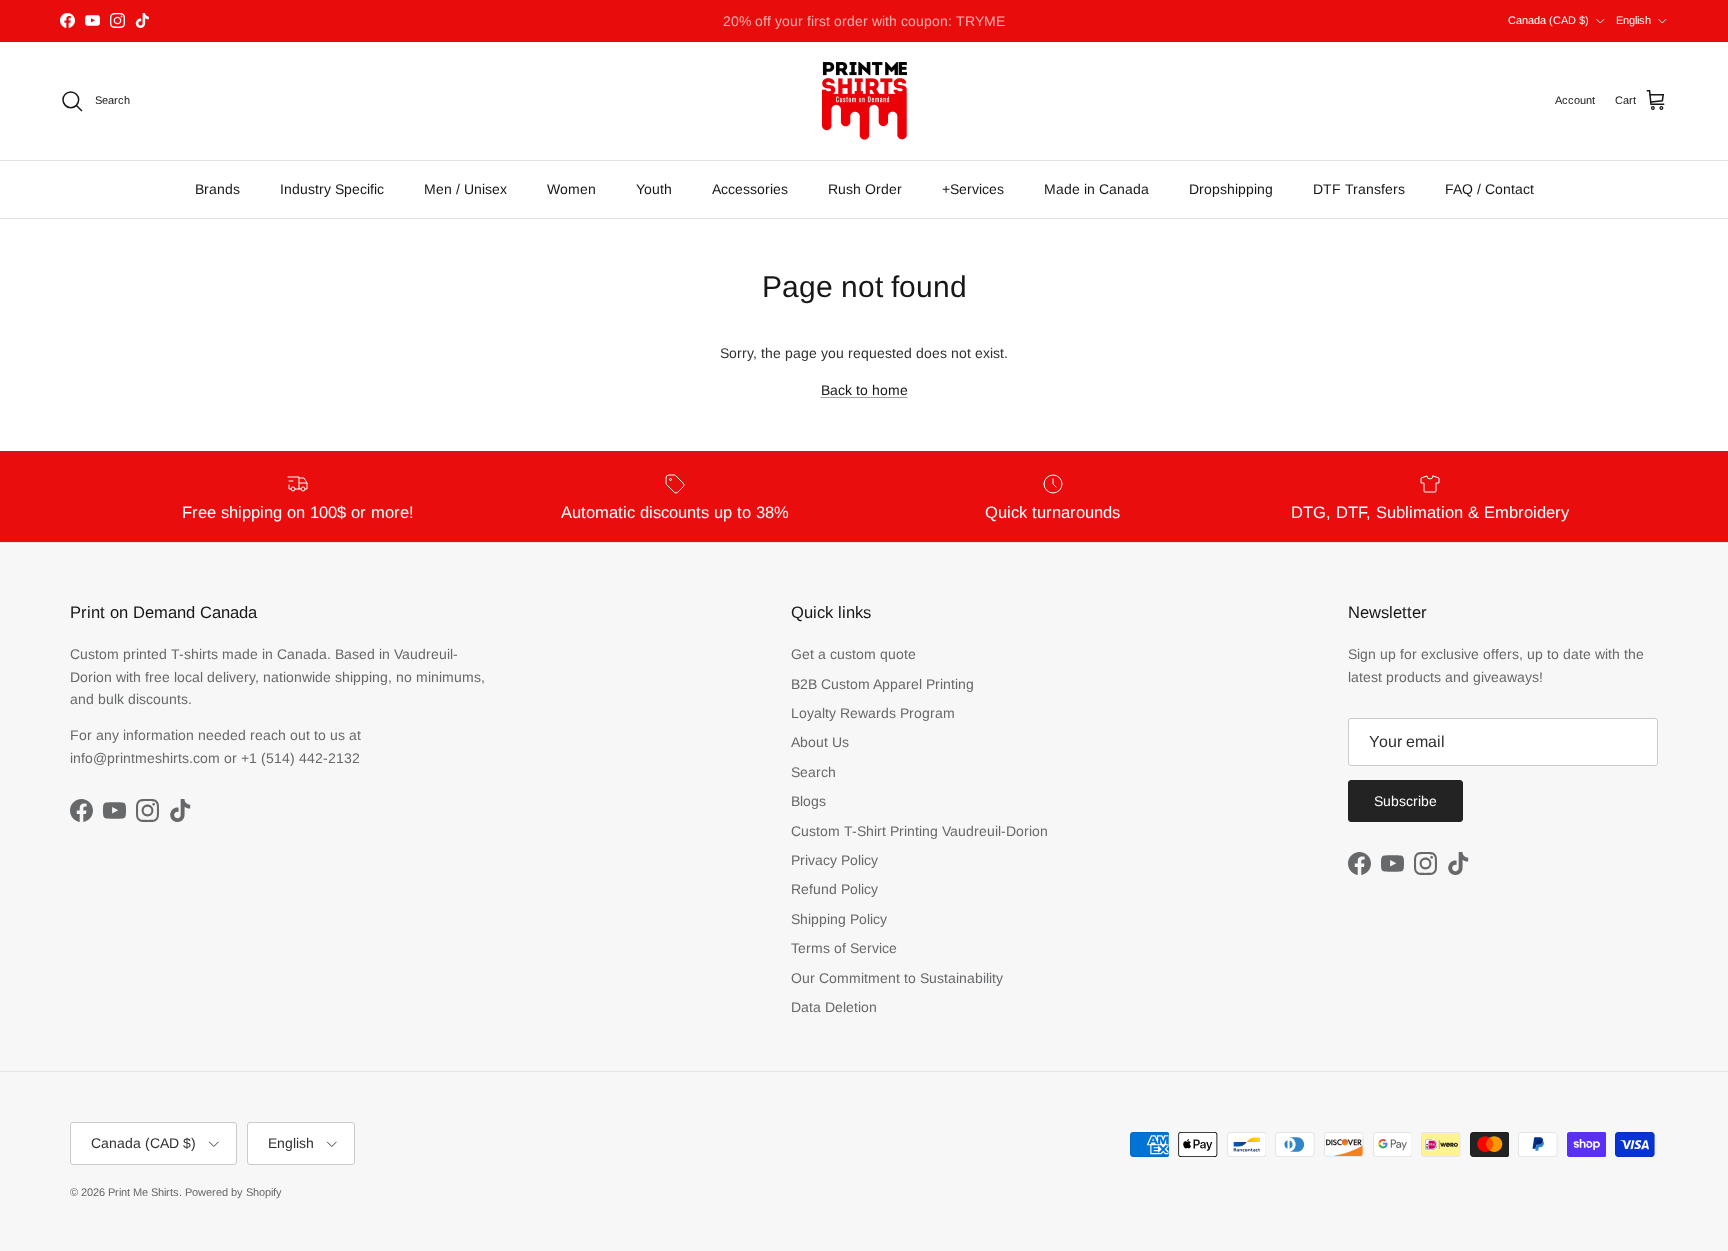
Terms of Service (844, 948)
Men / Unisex (465, 189)
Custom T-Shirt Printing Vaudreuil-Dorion (919, 831)
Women (571, 189)
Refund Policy (834, 889)
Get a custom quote (853, 654)
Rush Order (865, 189)
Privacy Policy (834, 860)
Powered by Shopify (233, 1192)
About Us (820, 742)
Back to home (864, 390)
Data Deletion (834, 1007)
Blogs (808, 801)
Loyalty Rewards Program (873, 713)
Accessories (750, 189)
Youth (654, 189)
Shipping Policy (839, 919)
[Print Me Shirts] (864, 101)
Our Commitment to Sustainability (897, 978)
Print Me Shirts (143, 1192)
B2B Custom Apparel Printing (882, 684)
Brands (217, 189)
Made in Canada (1096, 189)
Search (813, 772)
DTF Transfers (1359, 189)
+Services (973, 189)
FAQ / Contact (1489, 189)
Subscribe (1405, 801)
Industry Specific (332, 189)
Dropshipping (1231, 189)
